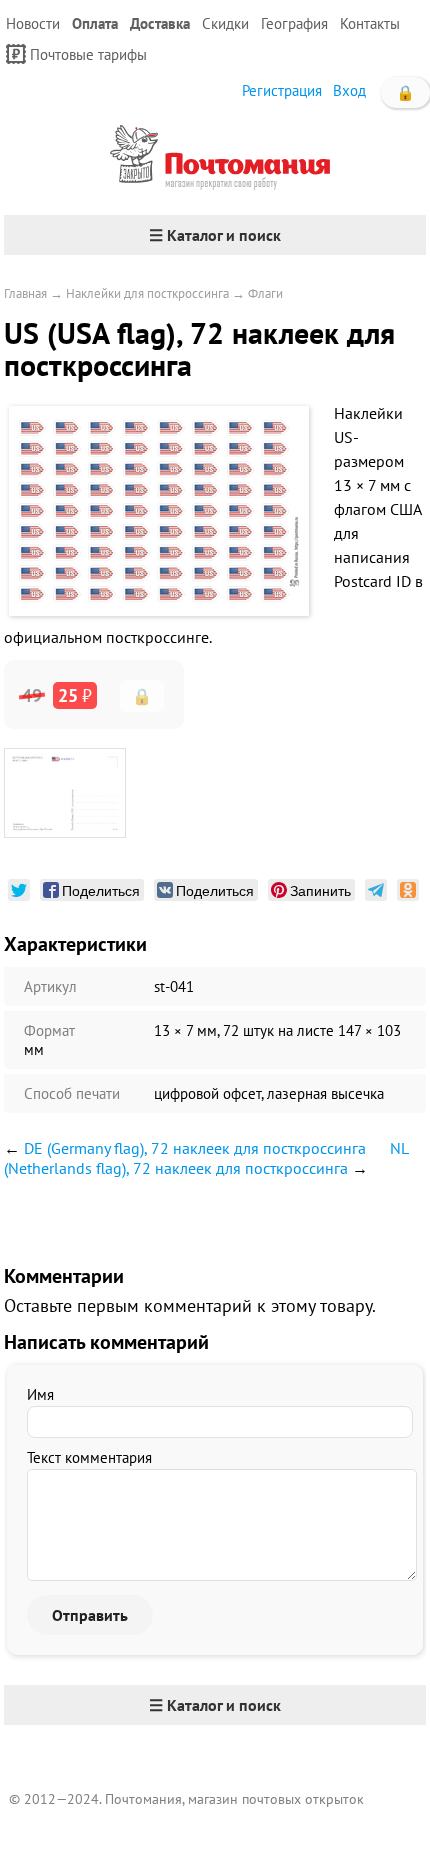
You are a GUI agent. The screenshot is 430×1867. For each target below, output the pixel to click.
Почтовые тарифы (88, 54)
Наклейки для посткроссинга (147, 293)
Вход (349, 90)
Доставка (160, 23)
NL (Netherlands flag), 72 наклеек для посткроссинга (206, 1158)
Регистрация (282, 90)
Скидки (225, 23)
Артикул (50, 986)
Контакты (370, 23)
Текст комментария (89, 1457)
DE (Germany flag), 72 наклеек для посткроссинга (195, 1148)
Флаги (265, 293)
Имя (40, 1394)
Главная (25, 293)
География (294, 23)
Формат (49, 1030)
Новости (33, 23)
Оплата (95, 23)
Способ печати (72, 1093)
